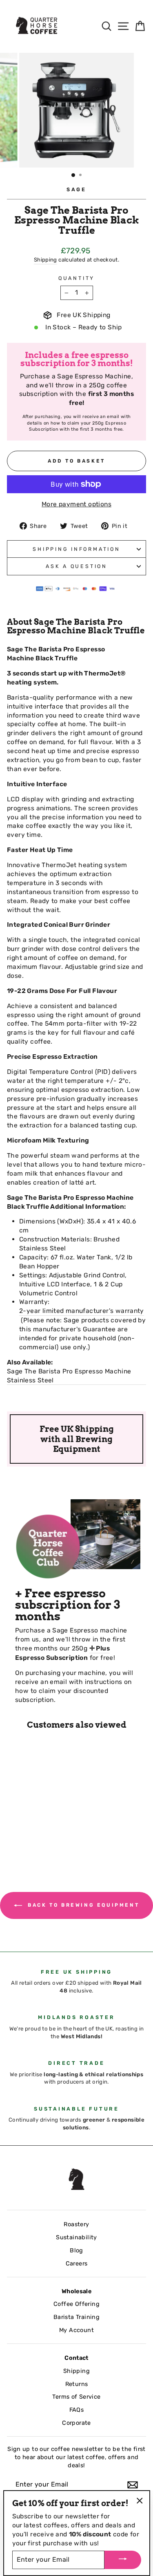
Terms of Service (76, 2397)
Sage (76, 189)
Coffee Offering (76, 2304)
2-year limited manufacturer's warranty (82, 1311)
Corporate (76, 2423)
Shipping (45, 260)
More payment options (76, 504)
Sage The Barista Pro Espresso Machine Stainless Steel (69, 1376)
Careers (77, 2263)
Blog (76, 2250)
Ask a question (76, 566)
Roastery (76, 2224)
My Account (76, 2330)
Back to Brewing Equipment (82, 1905)
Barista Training (76, 2317)
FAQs (77, 2410)
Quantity (76, 278)
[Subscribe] (133, 2485)
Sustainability (76, 2237)
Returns (77, 2384)
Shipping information (76, 549)
